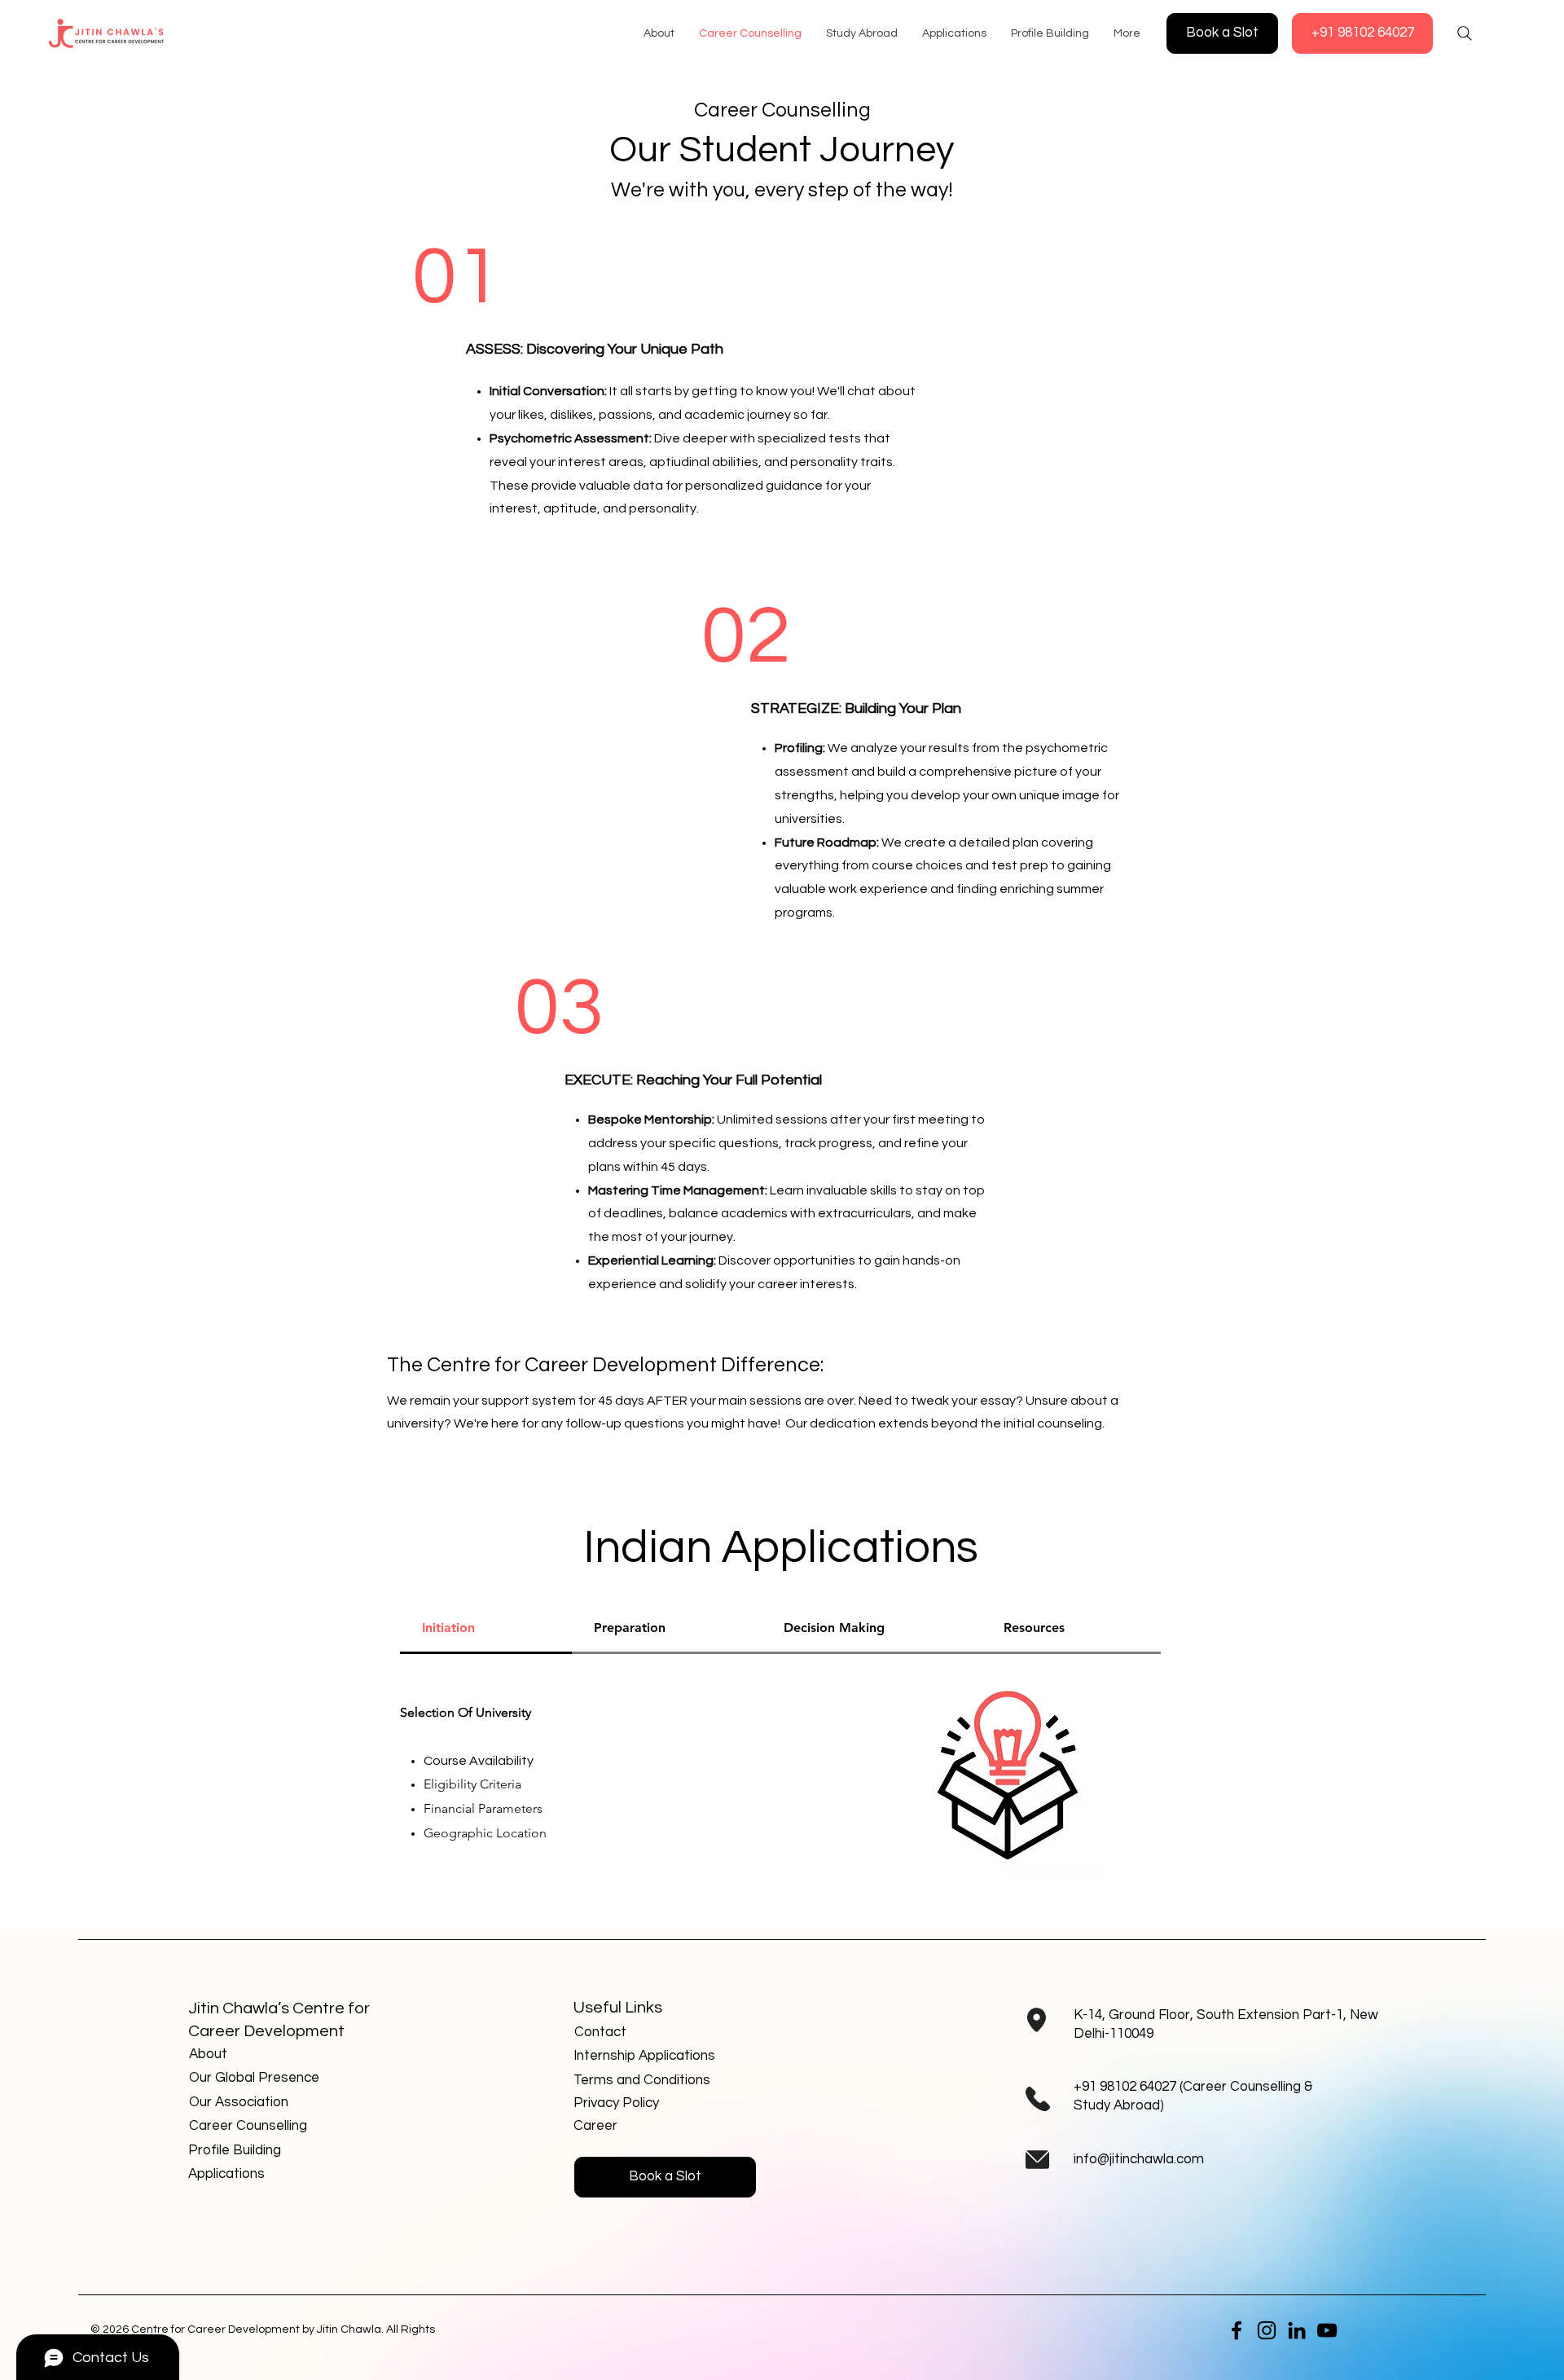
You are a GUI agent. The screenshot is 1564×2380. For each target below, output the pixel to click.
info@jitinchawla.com (1139, 2159)
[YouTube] (1327, 2330)
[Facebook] (1237, 2330)
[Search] (1465, 33)
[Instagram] (1267, 2330)
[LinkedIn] (1297, 2330)
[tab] (486, 1629)
